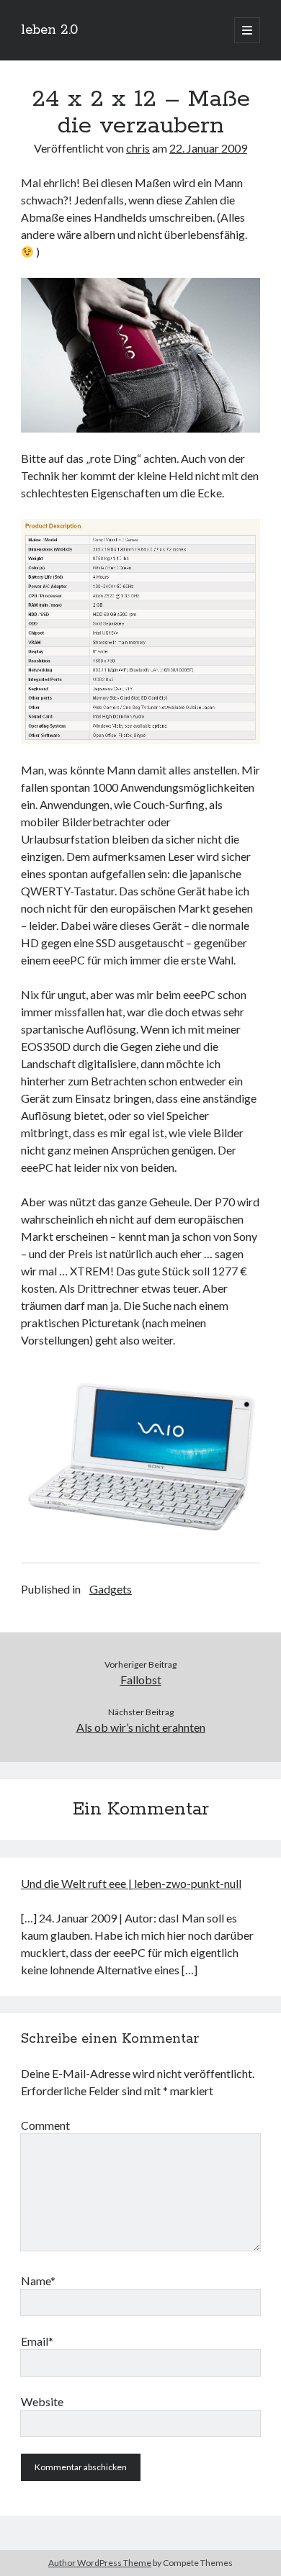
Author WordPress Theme (100, 2563)
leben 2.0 (49, 30)
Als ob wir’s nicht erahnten (141, 1727)
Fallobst (141, 1680)
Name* (38, 2281)
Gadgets (111, 1589)
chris (138, 148)
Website (42, 2401)
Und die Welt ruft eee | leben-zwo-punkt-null (131, 1883)
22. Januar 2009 (208, 148)
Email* (37, 2341)
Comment (45, 2125)
